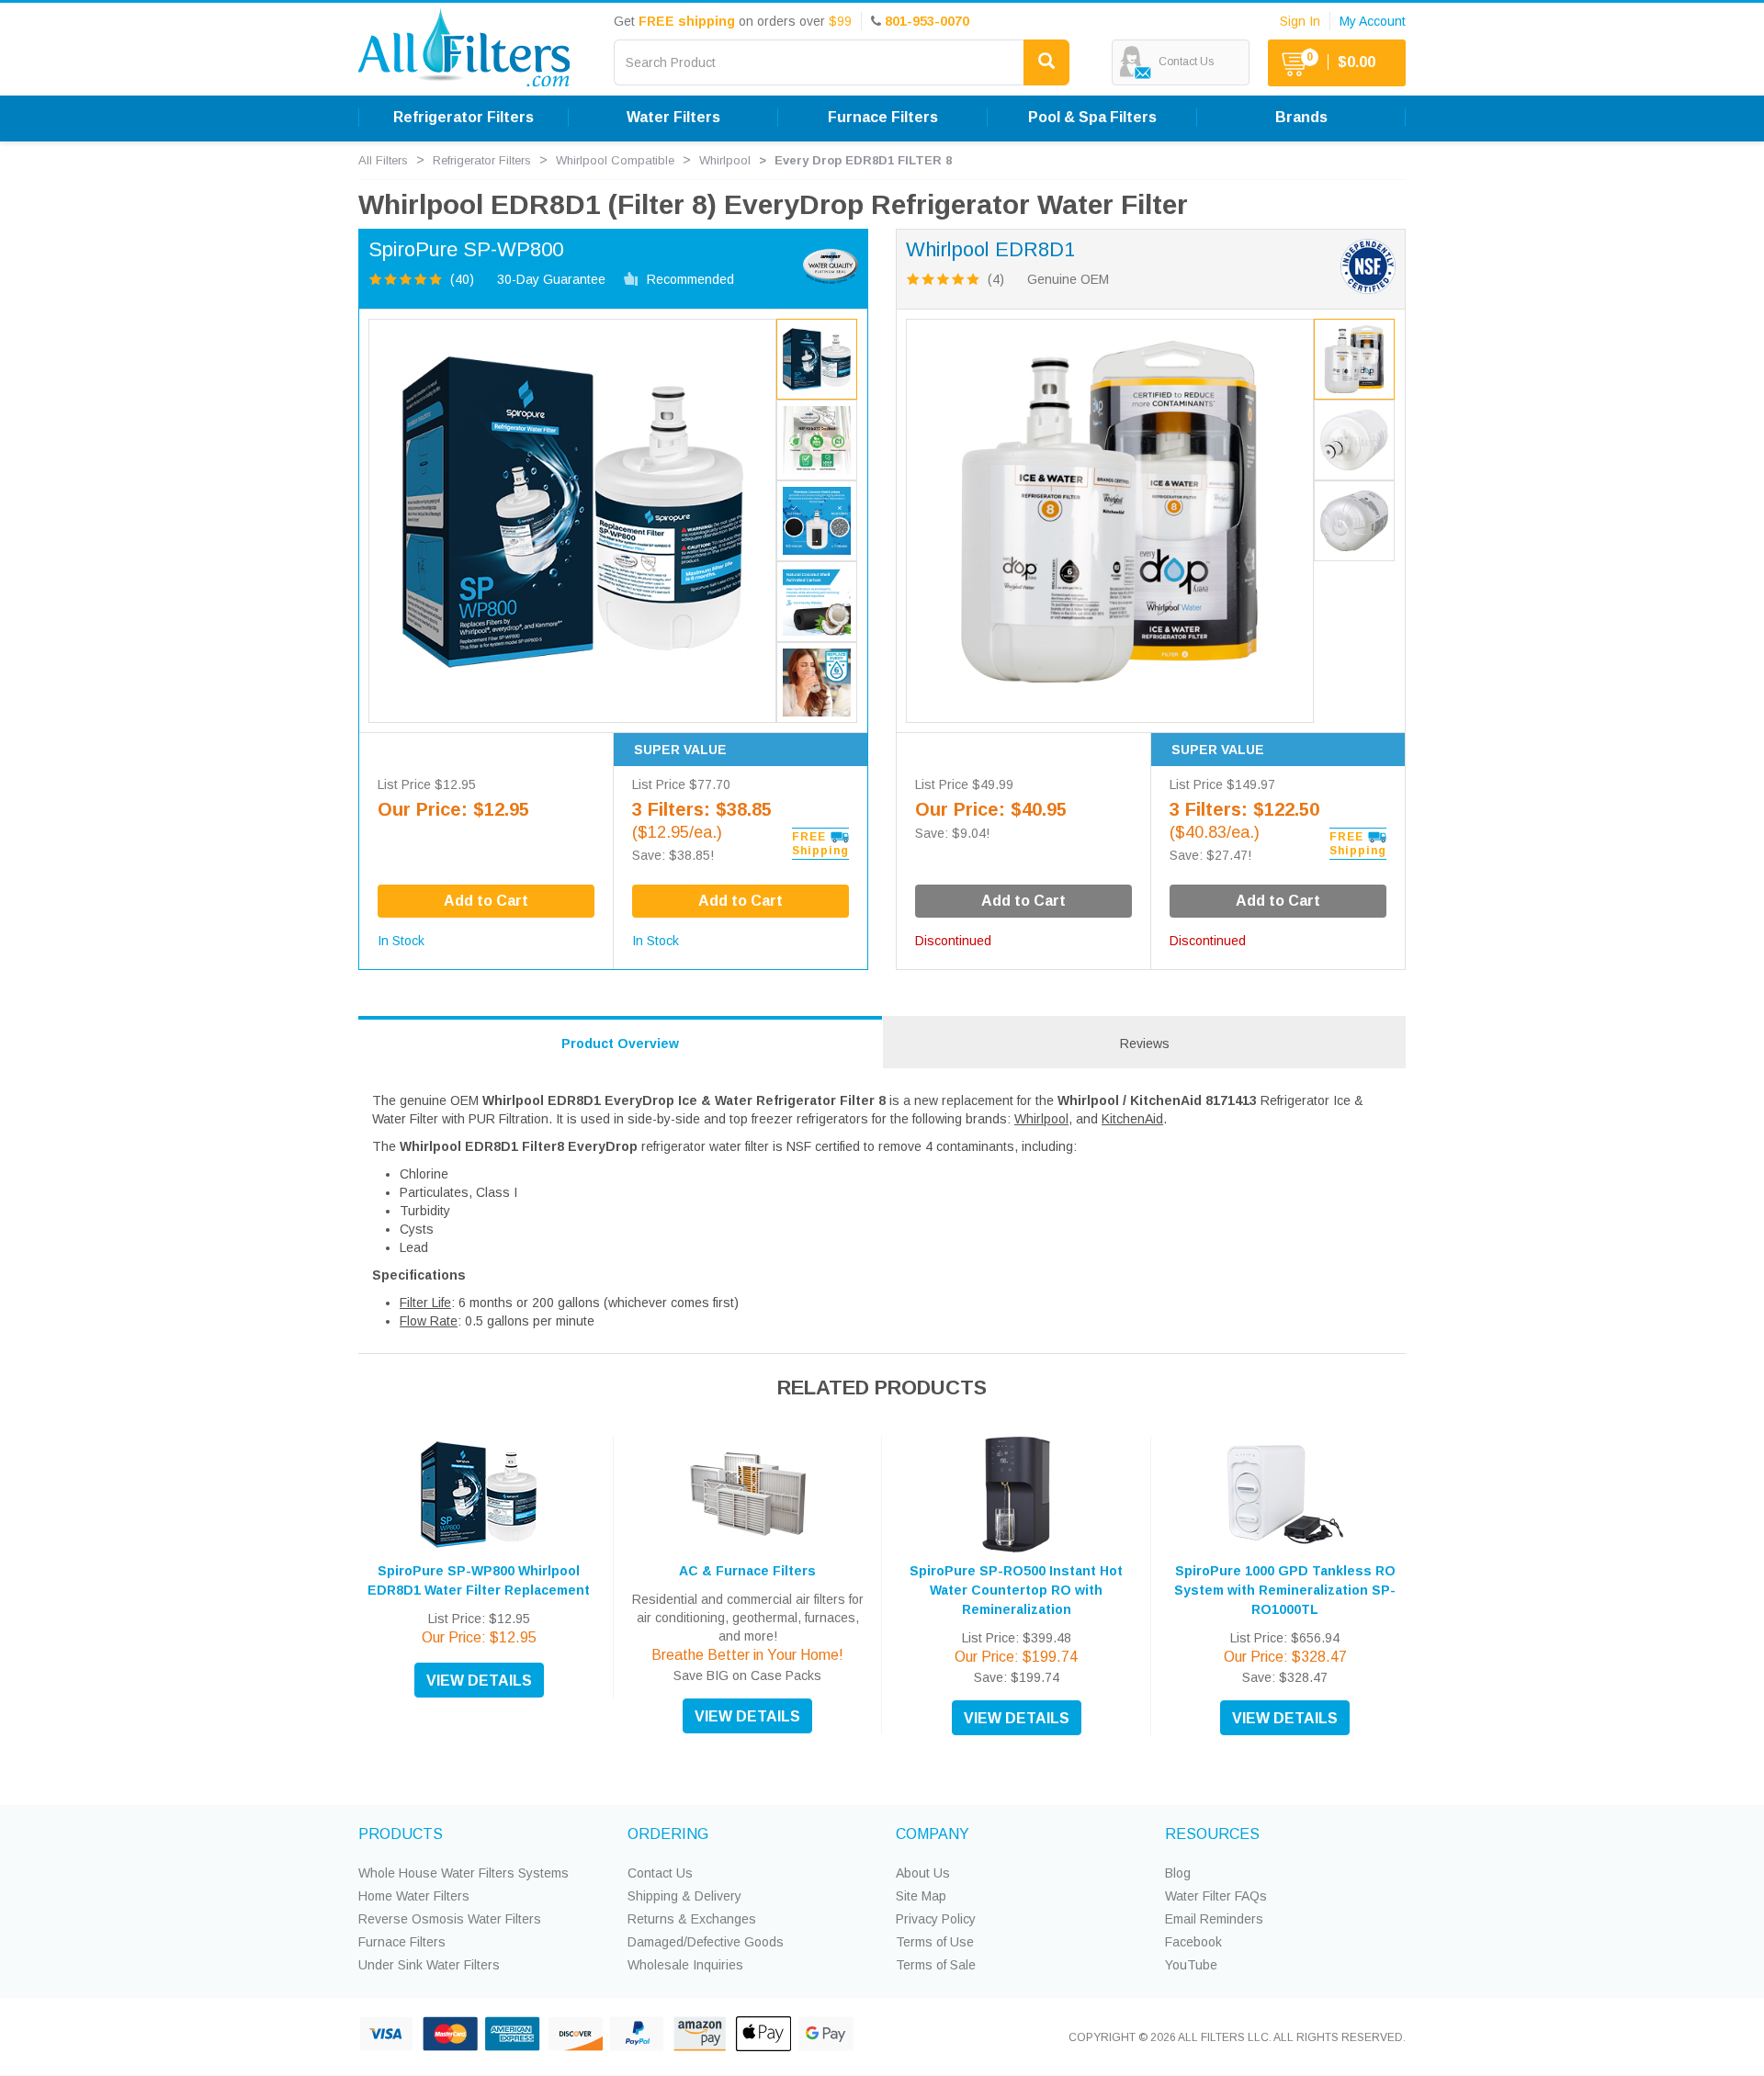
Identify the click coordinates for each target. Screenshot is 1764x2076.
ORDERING (668, 1834)
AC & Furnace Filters (747, 1571)
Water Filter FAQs (1216, 1896)
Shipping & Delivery (684, 1896)
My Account (1373, 21)
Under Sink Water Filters (429, 1965)
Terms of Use (935, 1942)
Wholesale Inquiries (685, 1965)
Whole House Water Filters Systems (464, 1873)
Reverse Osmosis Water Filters (450, 1919)
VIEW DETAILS (479, 1681)
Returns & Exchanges (692, 1919)
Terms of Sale (936, 1965)
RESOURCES (1212, 1834)
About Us (923, 1873)
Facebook (1193, 1942)
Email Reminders (1214, 1919)
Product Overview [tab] (620, 1044)
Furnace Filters (402, 1942)
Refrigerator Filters (482, 160)
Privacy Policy (936, 1919)
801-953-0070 (927, 21)
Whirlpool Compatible (615, 160)
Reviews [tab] (1145, 1044)
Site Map (921, 1896)
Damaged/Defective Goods (706, 1942)
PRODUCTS (401, 1834)
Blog (1178, 1873)
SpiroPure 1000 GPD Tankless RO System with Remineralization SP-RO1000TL (1285, 1590)
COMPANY (933, 1834)
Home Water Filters (414, 1896)
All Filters (383, 160)
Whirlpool (725, 160)
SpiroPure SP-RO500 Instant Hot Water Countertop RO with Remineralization (1016, 1590)
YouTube (1191, 1965)
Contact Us (660, 1873)
